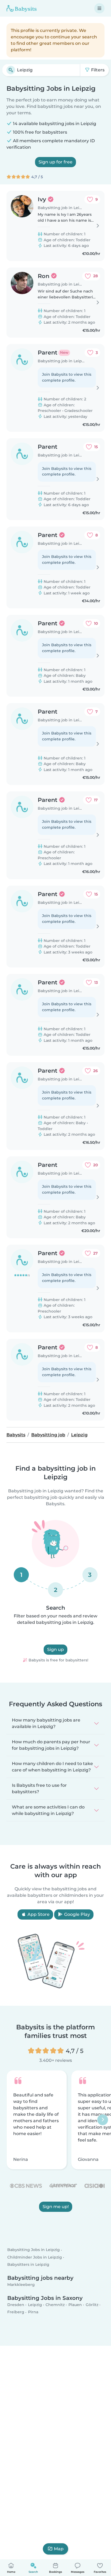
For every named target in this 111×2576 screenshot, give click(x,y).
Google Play (77, 1914)
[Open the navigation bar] (99, 8)
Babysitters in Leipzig (28, 2264)
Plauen (75, 2305)
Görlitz (92, 2305)
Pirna (33, 2312)
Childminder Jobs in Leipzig (35, 2257)
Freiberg (16, 2312)
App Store (38, 1914)
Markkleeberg (21, 2285)
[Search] (11, 70)
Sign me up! (56, 2207)
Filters (97, 70)
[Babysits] (22, 8)
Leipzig (35, 2305)
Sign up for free (55, 162)
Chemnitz (55, 2305)
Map (59, 2549)
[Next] (103, 2120)
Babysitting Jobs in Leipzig (34, 2250)
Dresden (16, 2305)
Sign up (55, 1649)
